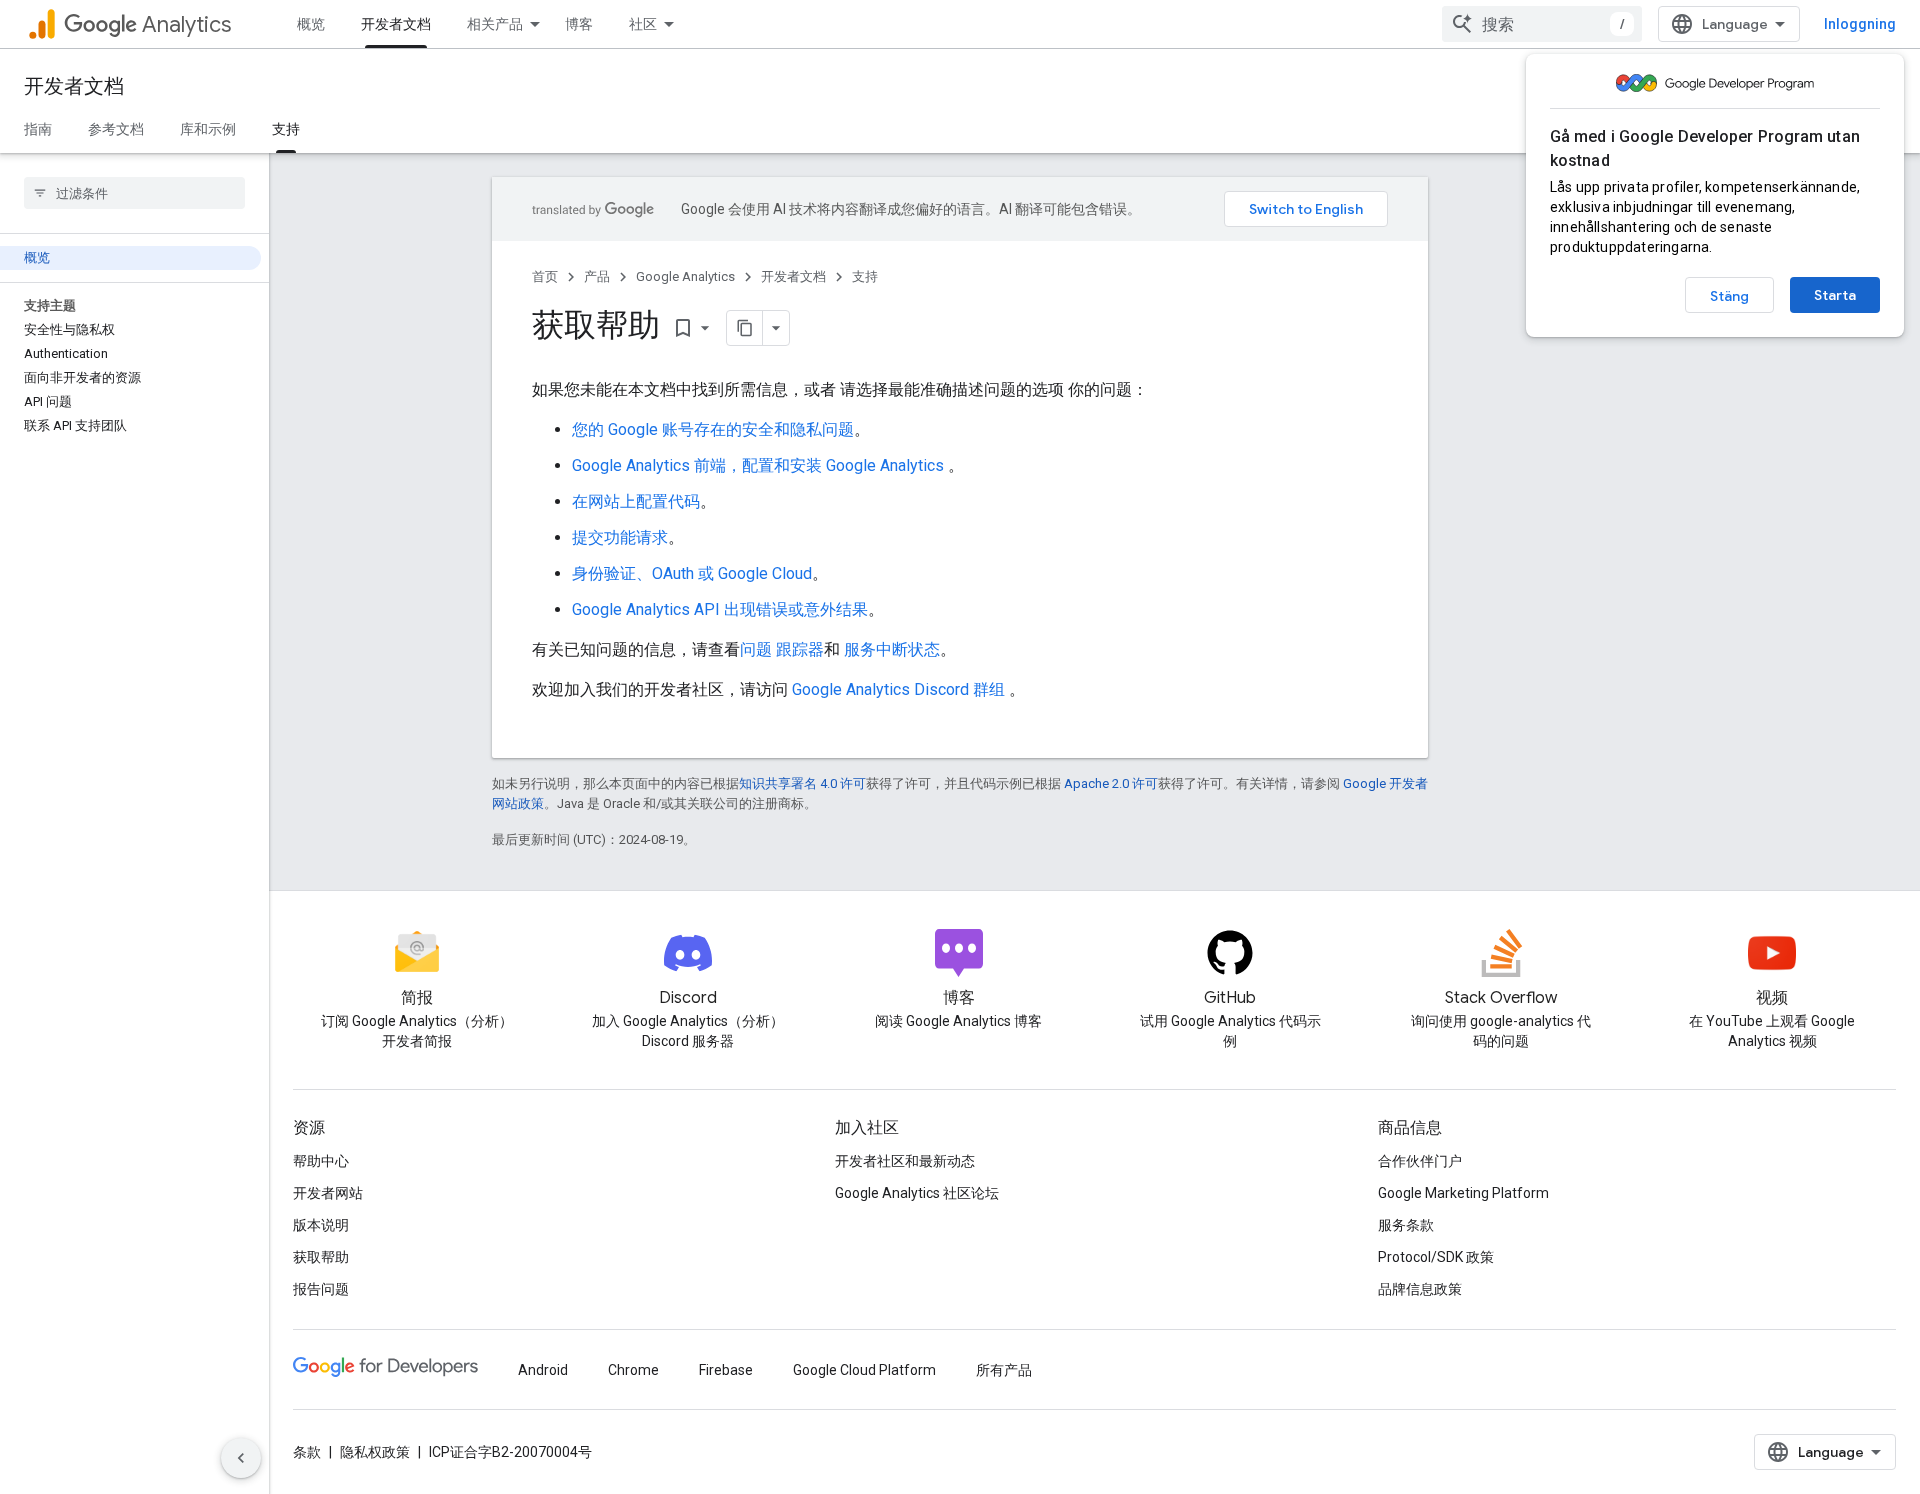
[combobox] (1542, 24)
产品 (597, 276)
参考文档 (116, 129)
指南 (38, 129)
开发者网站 (328, 1193)
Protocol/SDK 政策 (1436, 1257)
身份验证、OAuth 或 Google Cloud (692, 573)
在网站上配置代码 (636, 501)
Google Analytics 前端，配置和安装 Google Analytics (760, 465)
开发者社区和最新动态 (905, 1161)
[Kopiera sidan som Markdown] (745, 328)
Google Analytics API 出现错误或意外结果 (720, 609)
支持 (286, 129)
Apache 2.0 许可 (1111, 783)
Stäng (1729, 296)
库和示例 (208, 129)
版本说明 (321, 1225)
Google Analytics (685, 276)
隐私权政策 (375, 1452)
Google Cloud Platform (864, 1370)
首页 (545, 276)
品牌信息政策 (1420, 1289)
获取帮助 (321, 1257)
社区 (643, 24)
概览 (311, 24)
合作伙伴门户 (1420, 1161)
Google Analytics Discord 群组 (898, 689)
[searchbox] (134, 193)
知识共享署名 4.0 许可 (802, 783)
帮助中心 (321, 1161)
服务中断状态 (892, 649)
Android (543, 1370)
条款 (307, 1452)
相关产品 (495, 24)
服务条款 (1406, 1225)
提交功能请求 (620, 537)
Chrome (633, 1370)
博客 (579, 24)
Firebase (726, 1370)
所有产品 (1004, 1370)
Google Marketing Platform (1463, 1193)
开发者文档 (396, 24)
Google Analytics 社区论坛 (917, 1193)
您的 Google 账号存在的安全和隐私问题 (713, 429)
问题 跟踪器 (782, 649)
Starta (1835, 295)
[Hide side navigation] (241, 1458)
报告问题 (321, 1289)
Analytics (186, 24)
